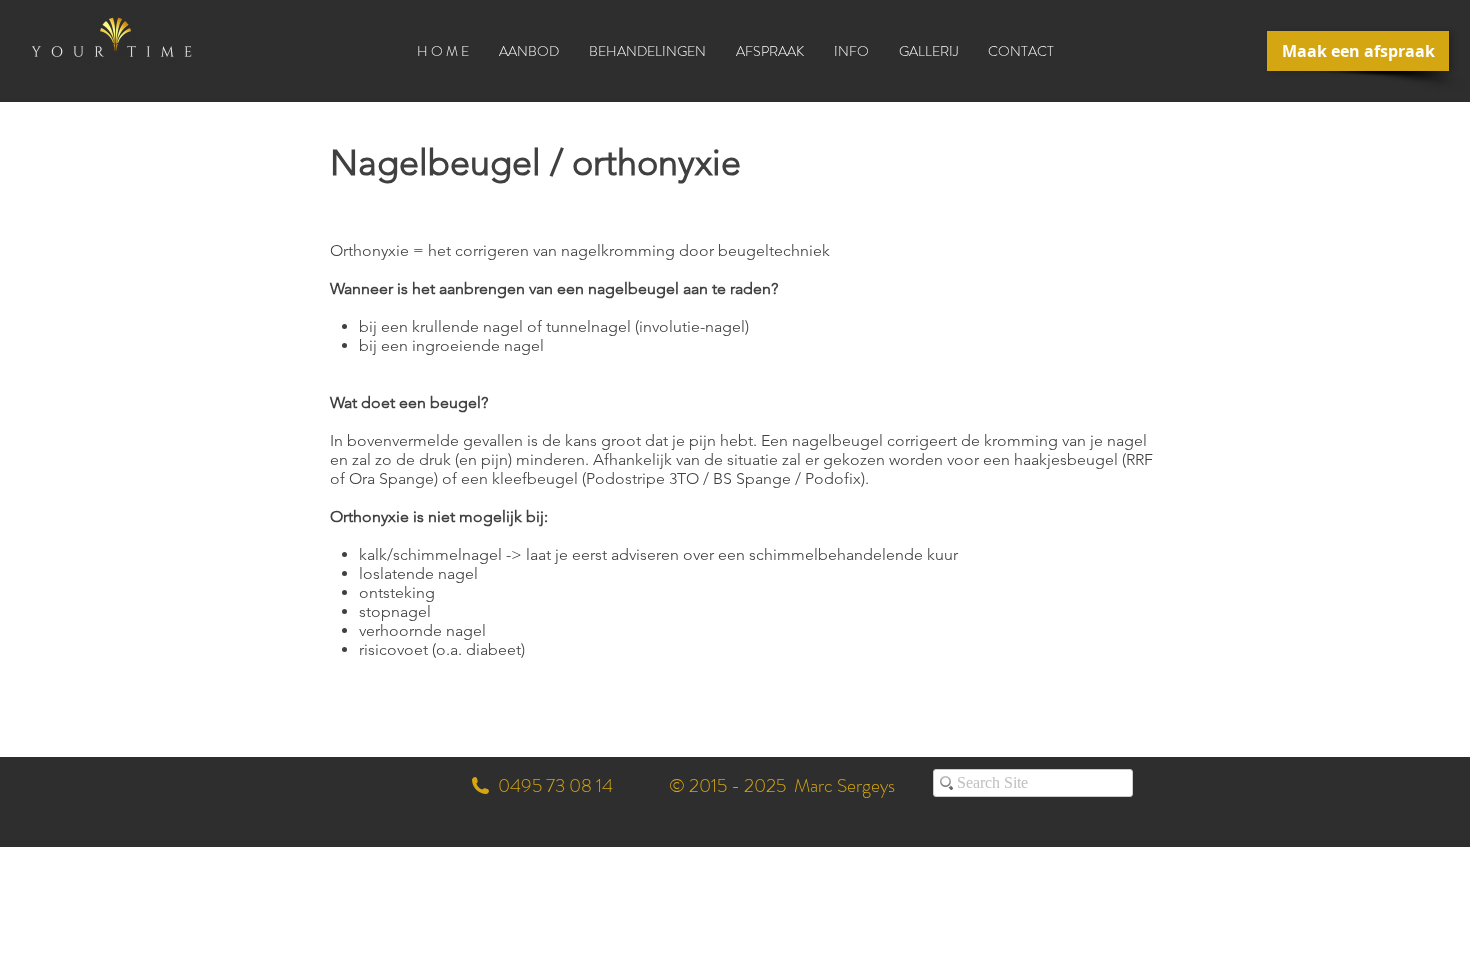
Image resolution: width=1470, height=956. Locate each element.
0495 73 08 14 (555, 785)
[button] (647, 51)
